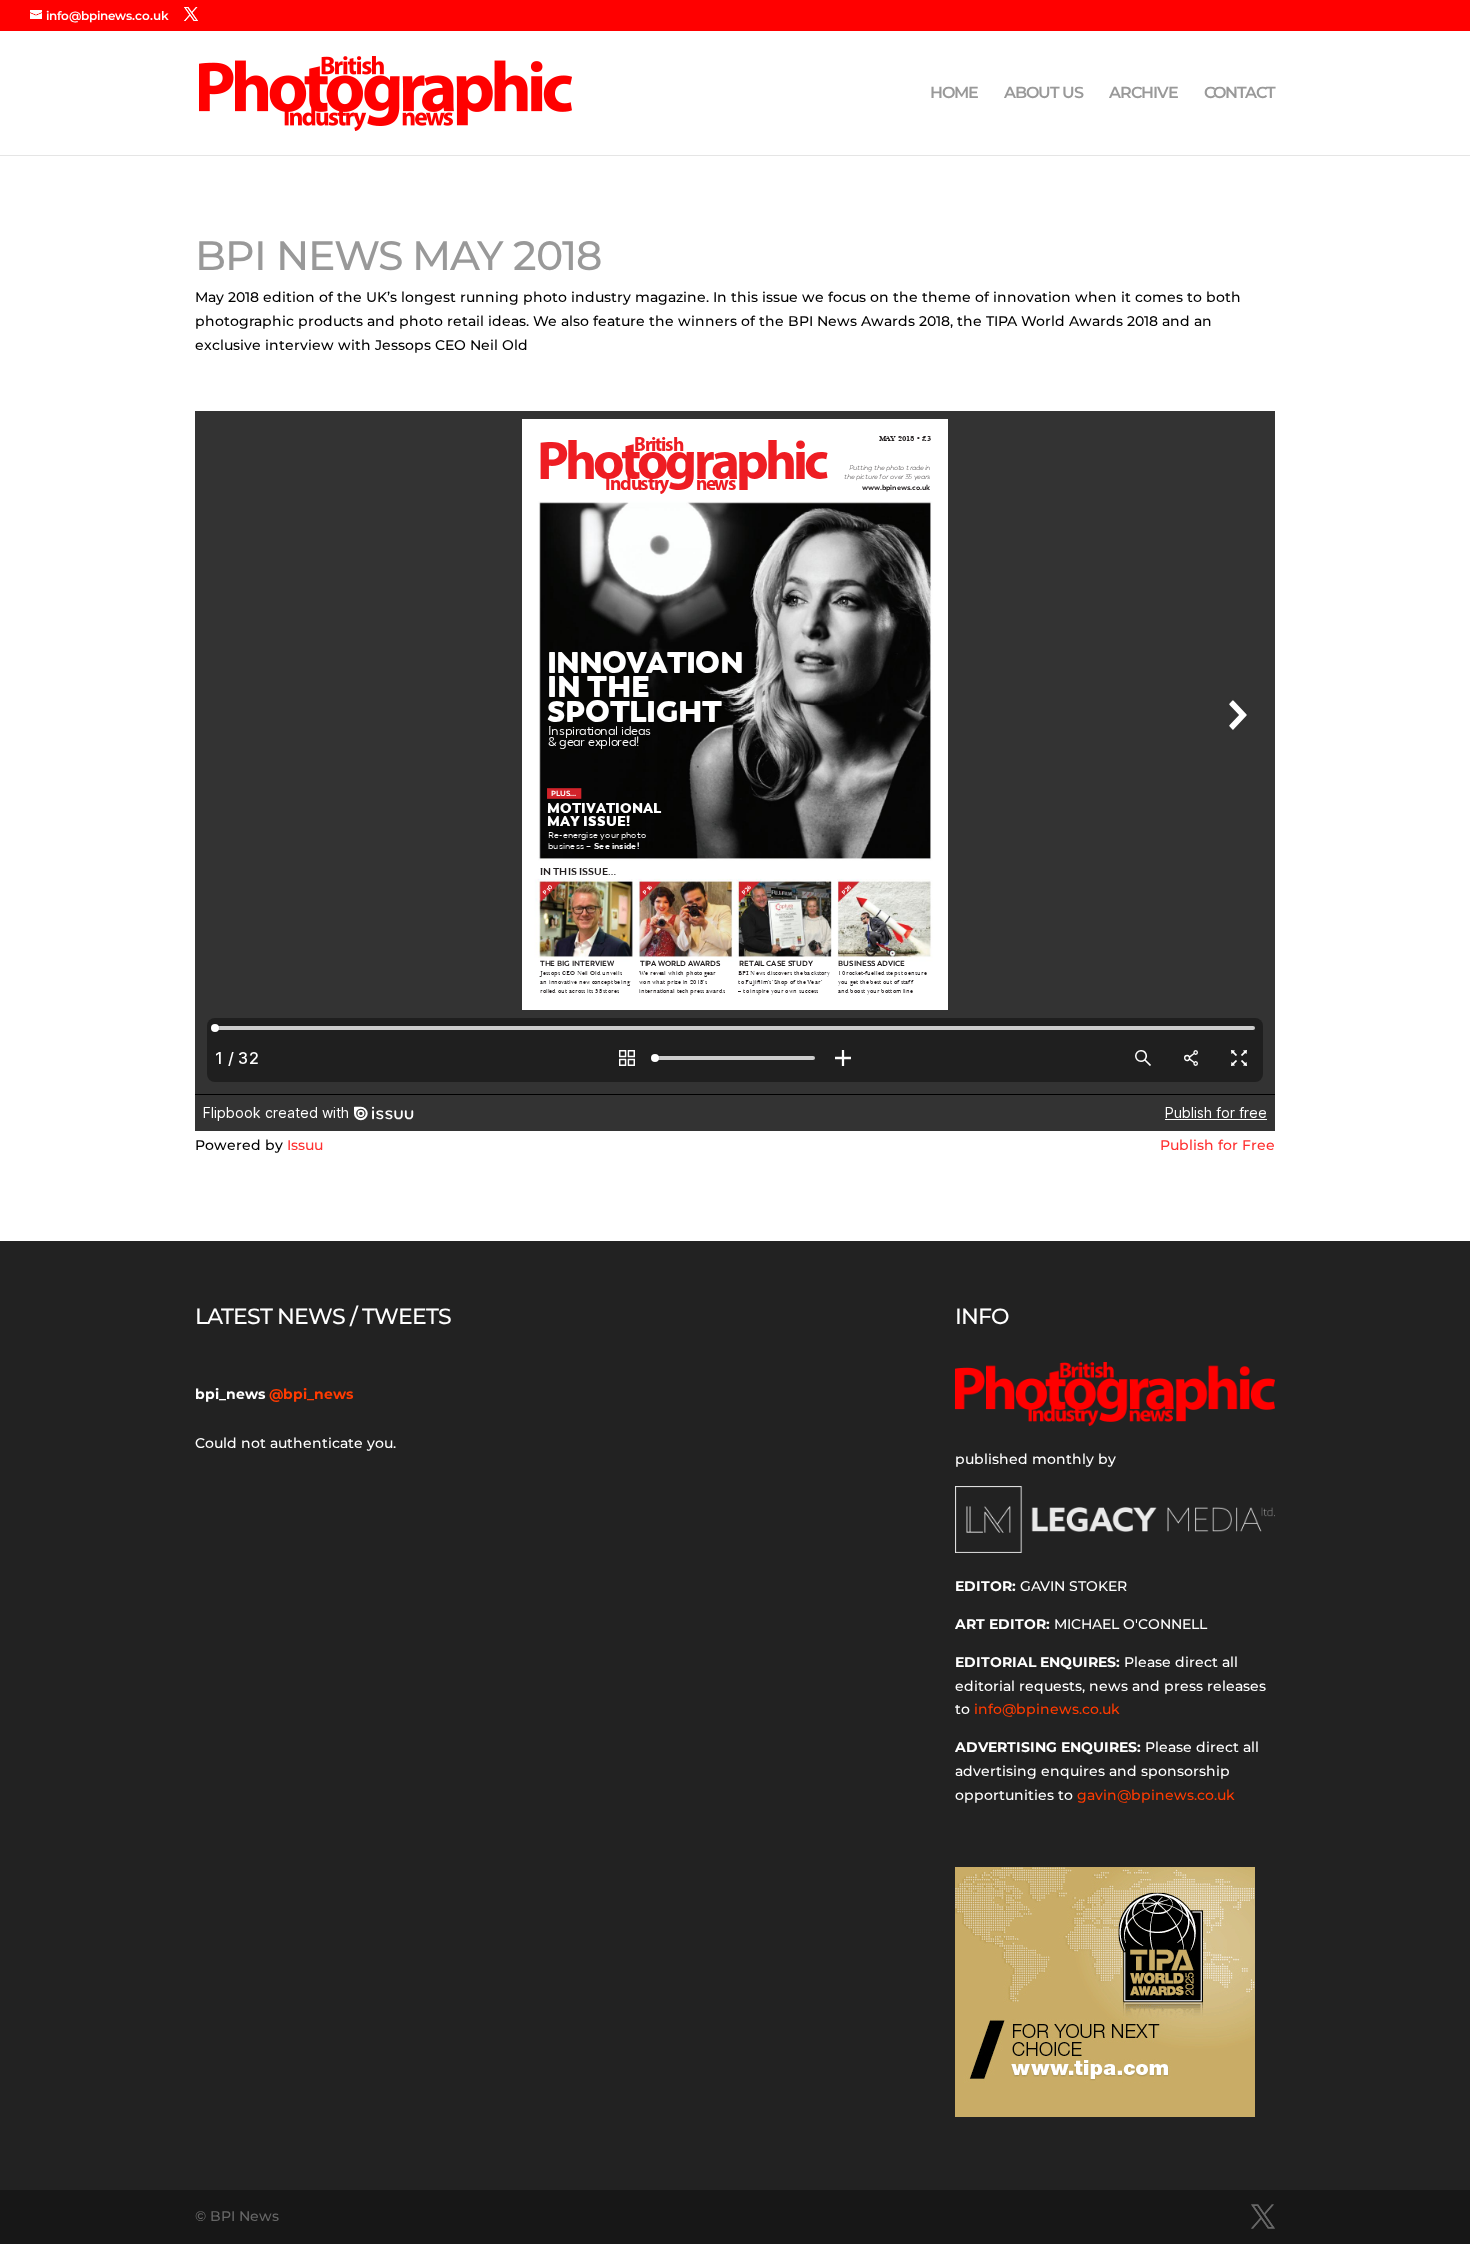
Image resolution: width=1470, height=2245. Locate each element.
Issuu (305, 1145)
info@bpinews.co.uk (1047, 1709)
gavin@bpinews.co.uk (1156, 1795)
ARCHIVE (1143, 94)
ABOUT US (1043, 94)
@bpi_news (311, 1394)
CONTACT (1239, 94)
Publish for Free (1217, 1145)
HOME (954, 94)
